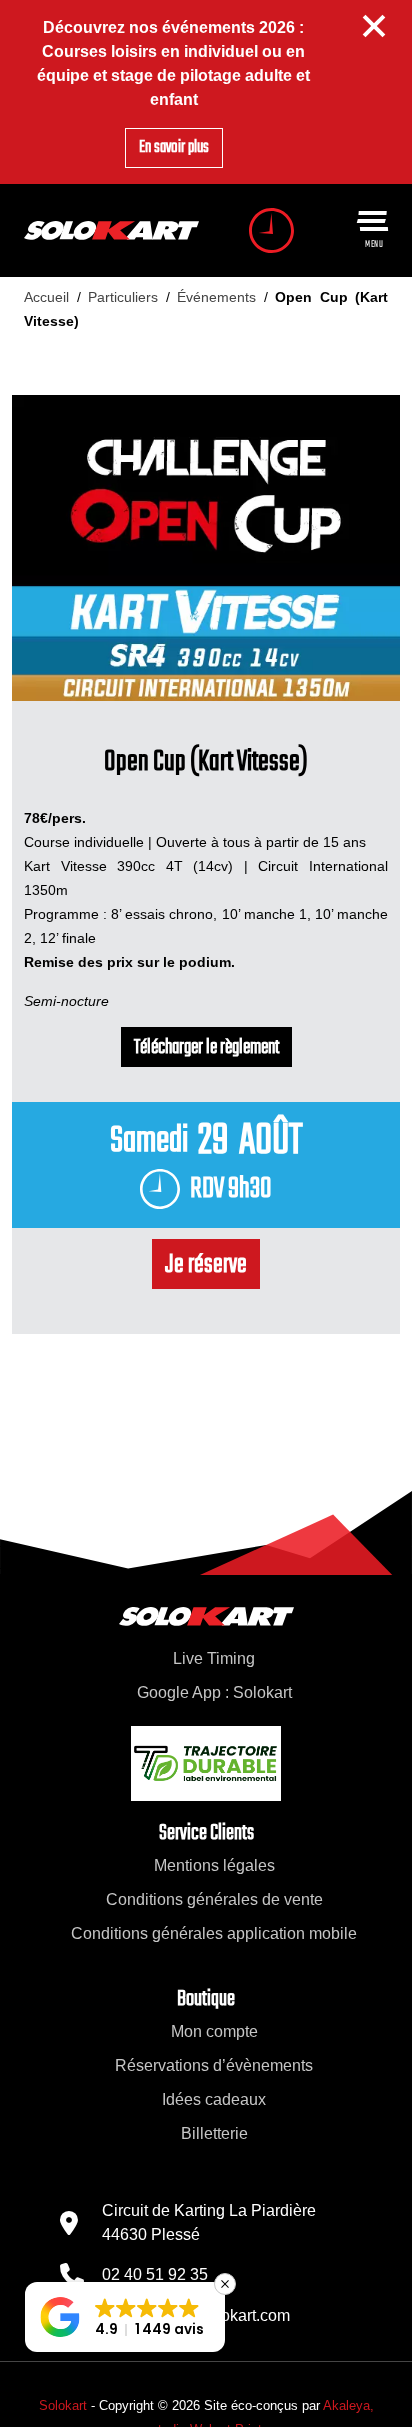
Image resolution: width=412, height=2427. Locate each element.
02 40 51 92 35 (155, 2274)
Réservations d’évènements (214, 2065)
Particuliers (123, 297)
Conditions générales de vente (214, 1899)
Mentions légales (214, 1865)
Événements (216, 297)
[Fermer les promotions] (374, 26)
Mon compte (214, 2031)
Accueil (46, 297)
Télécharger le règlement (206, 1048)
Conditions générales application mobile (214, 1933)
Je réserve (206, 1265)
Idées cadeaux (214, 2099)
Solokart (63, 2405)
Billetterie (214, 2133)
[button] (125, 2317)
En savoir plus (174, 147)
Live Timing (214, 1658)
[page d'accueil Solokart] (111, 230)
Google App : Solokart (214, 1692)
